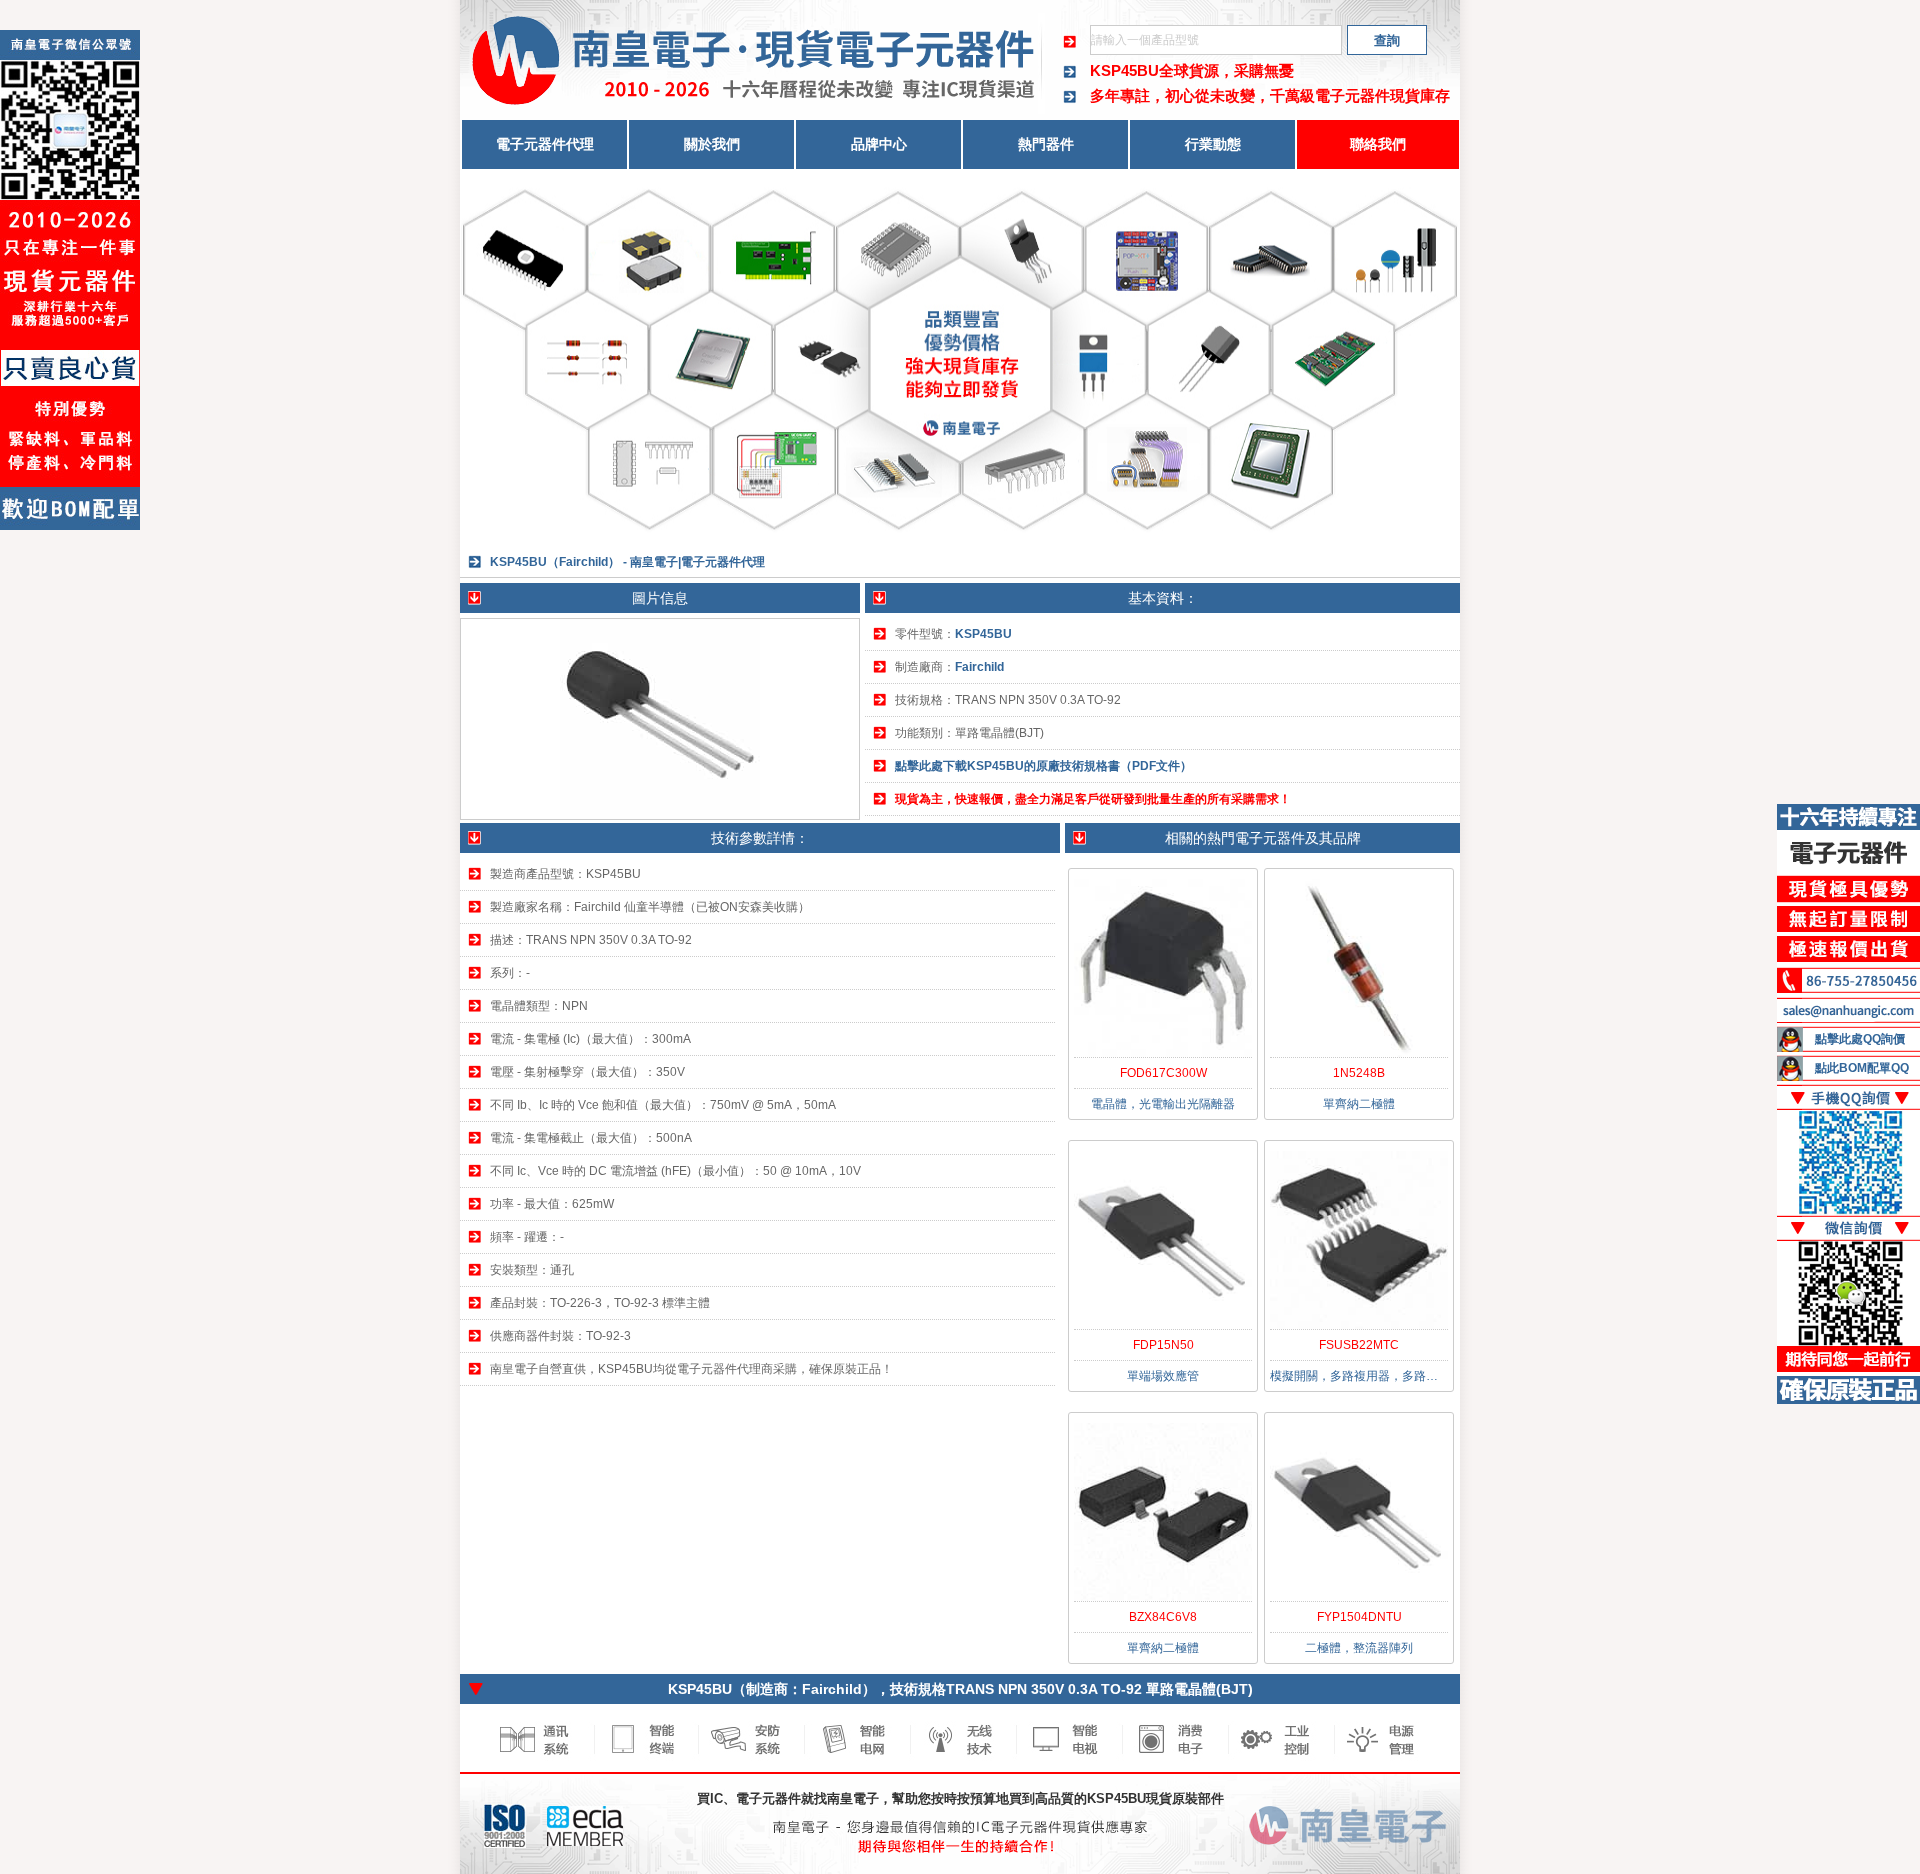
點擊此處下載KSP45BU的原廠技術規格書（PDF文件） (1043, 766)
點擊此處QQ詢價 (1860, 1039)
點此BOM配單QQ (1862, 1068)
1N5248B (1359, 1073)
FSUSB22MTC (1359, 1345)
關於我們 (712, 144)
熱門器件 (1046, 144)
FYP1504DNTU (1359, 1617)
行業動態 (1213, 144)
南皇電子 (853, 1798)
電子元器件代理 (545, 144)
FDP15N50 (1163, 1345)
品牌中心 (879, 144)
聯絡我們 (1378, 144)
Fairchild (979, 667)
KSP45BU (1124, 70)
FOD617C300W (1163, 1073)
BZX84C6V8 (1163, 1617)
